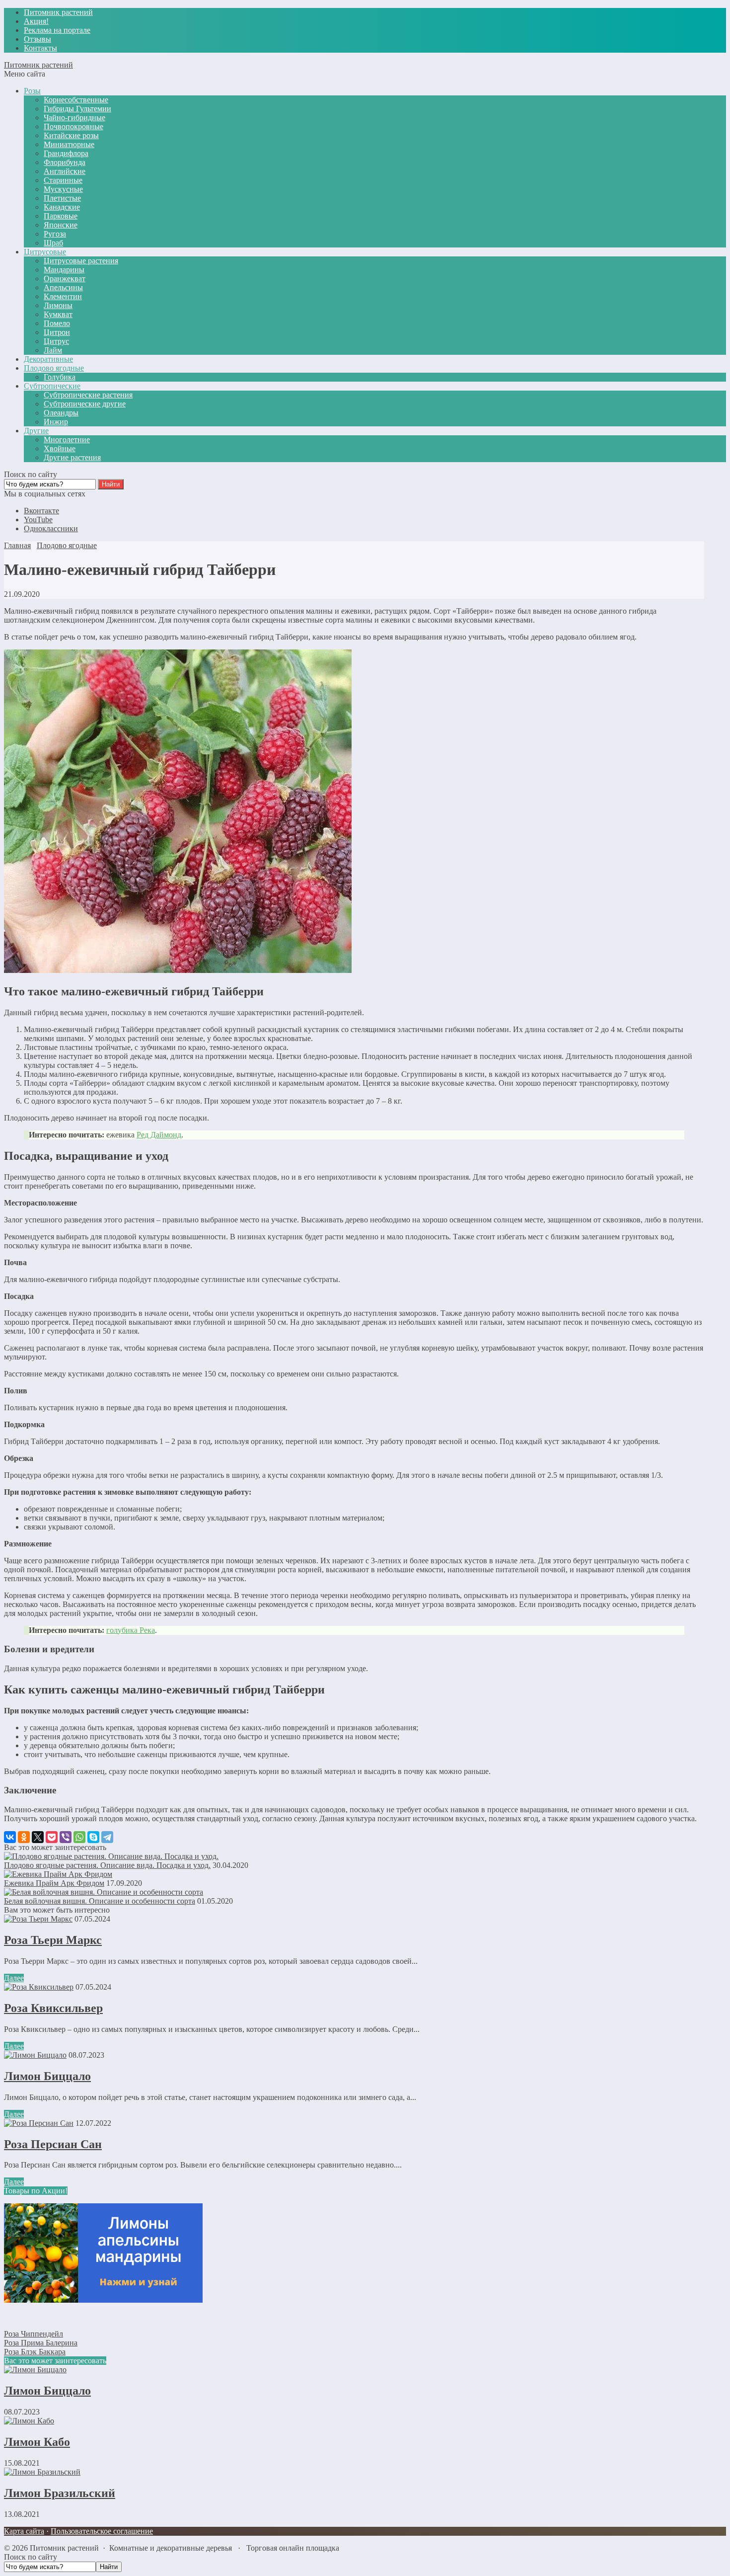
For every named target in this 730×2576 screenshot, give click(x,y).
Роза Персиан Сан (53, 2144)
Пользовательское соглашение (102, 2531)
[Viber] (66, 1837)
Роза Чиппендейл (34, 2334)
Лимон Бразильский (60, 2493)
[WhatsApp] (79, 1837)
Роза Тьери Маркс (53, 1940)
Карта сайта (24, 2531)
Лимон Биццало (47, 2076)
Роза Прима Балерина (41, 2343)
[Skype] (93, 1837)
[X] (38, 1837)
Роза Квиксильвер (53, 2008)
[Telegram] (107, 1837)
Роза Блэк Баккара (35, 2352)
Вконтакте (41, 511)
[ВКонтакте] (10, 1837)
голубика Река (131, 1630)
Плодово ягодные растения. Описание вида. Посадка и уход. (107, 1865)
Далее (14, 1978)
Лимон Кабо (37, 2442)
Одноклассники (51, 528)
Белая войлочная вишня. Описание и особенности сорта (100, 1901)
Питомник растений (38, 65)
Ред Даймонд (159, 1135)
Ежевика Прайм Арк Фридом (54, 1883)
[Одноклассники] (24, 1837)
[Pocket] (52, 1837)
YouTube (38, 520)
